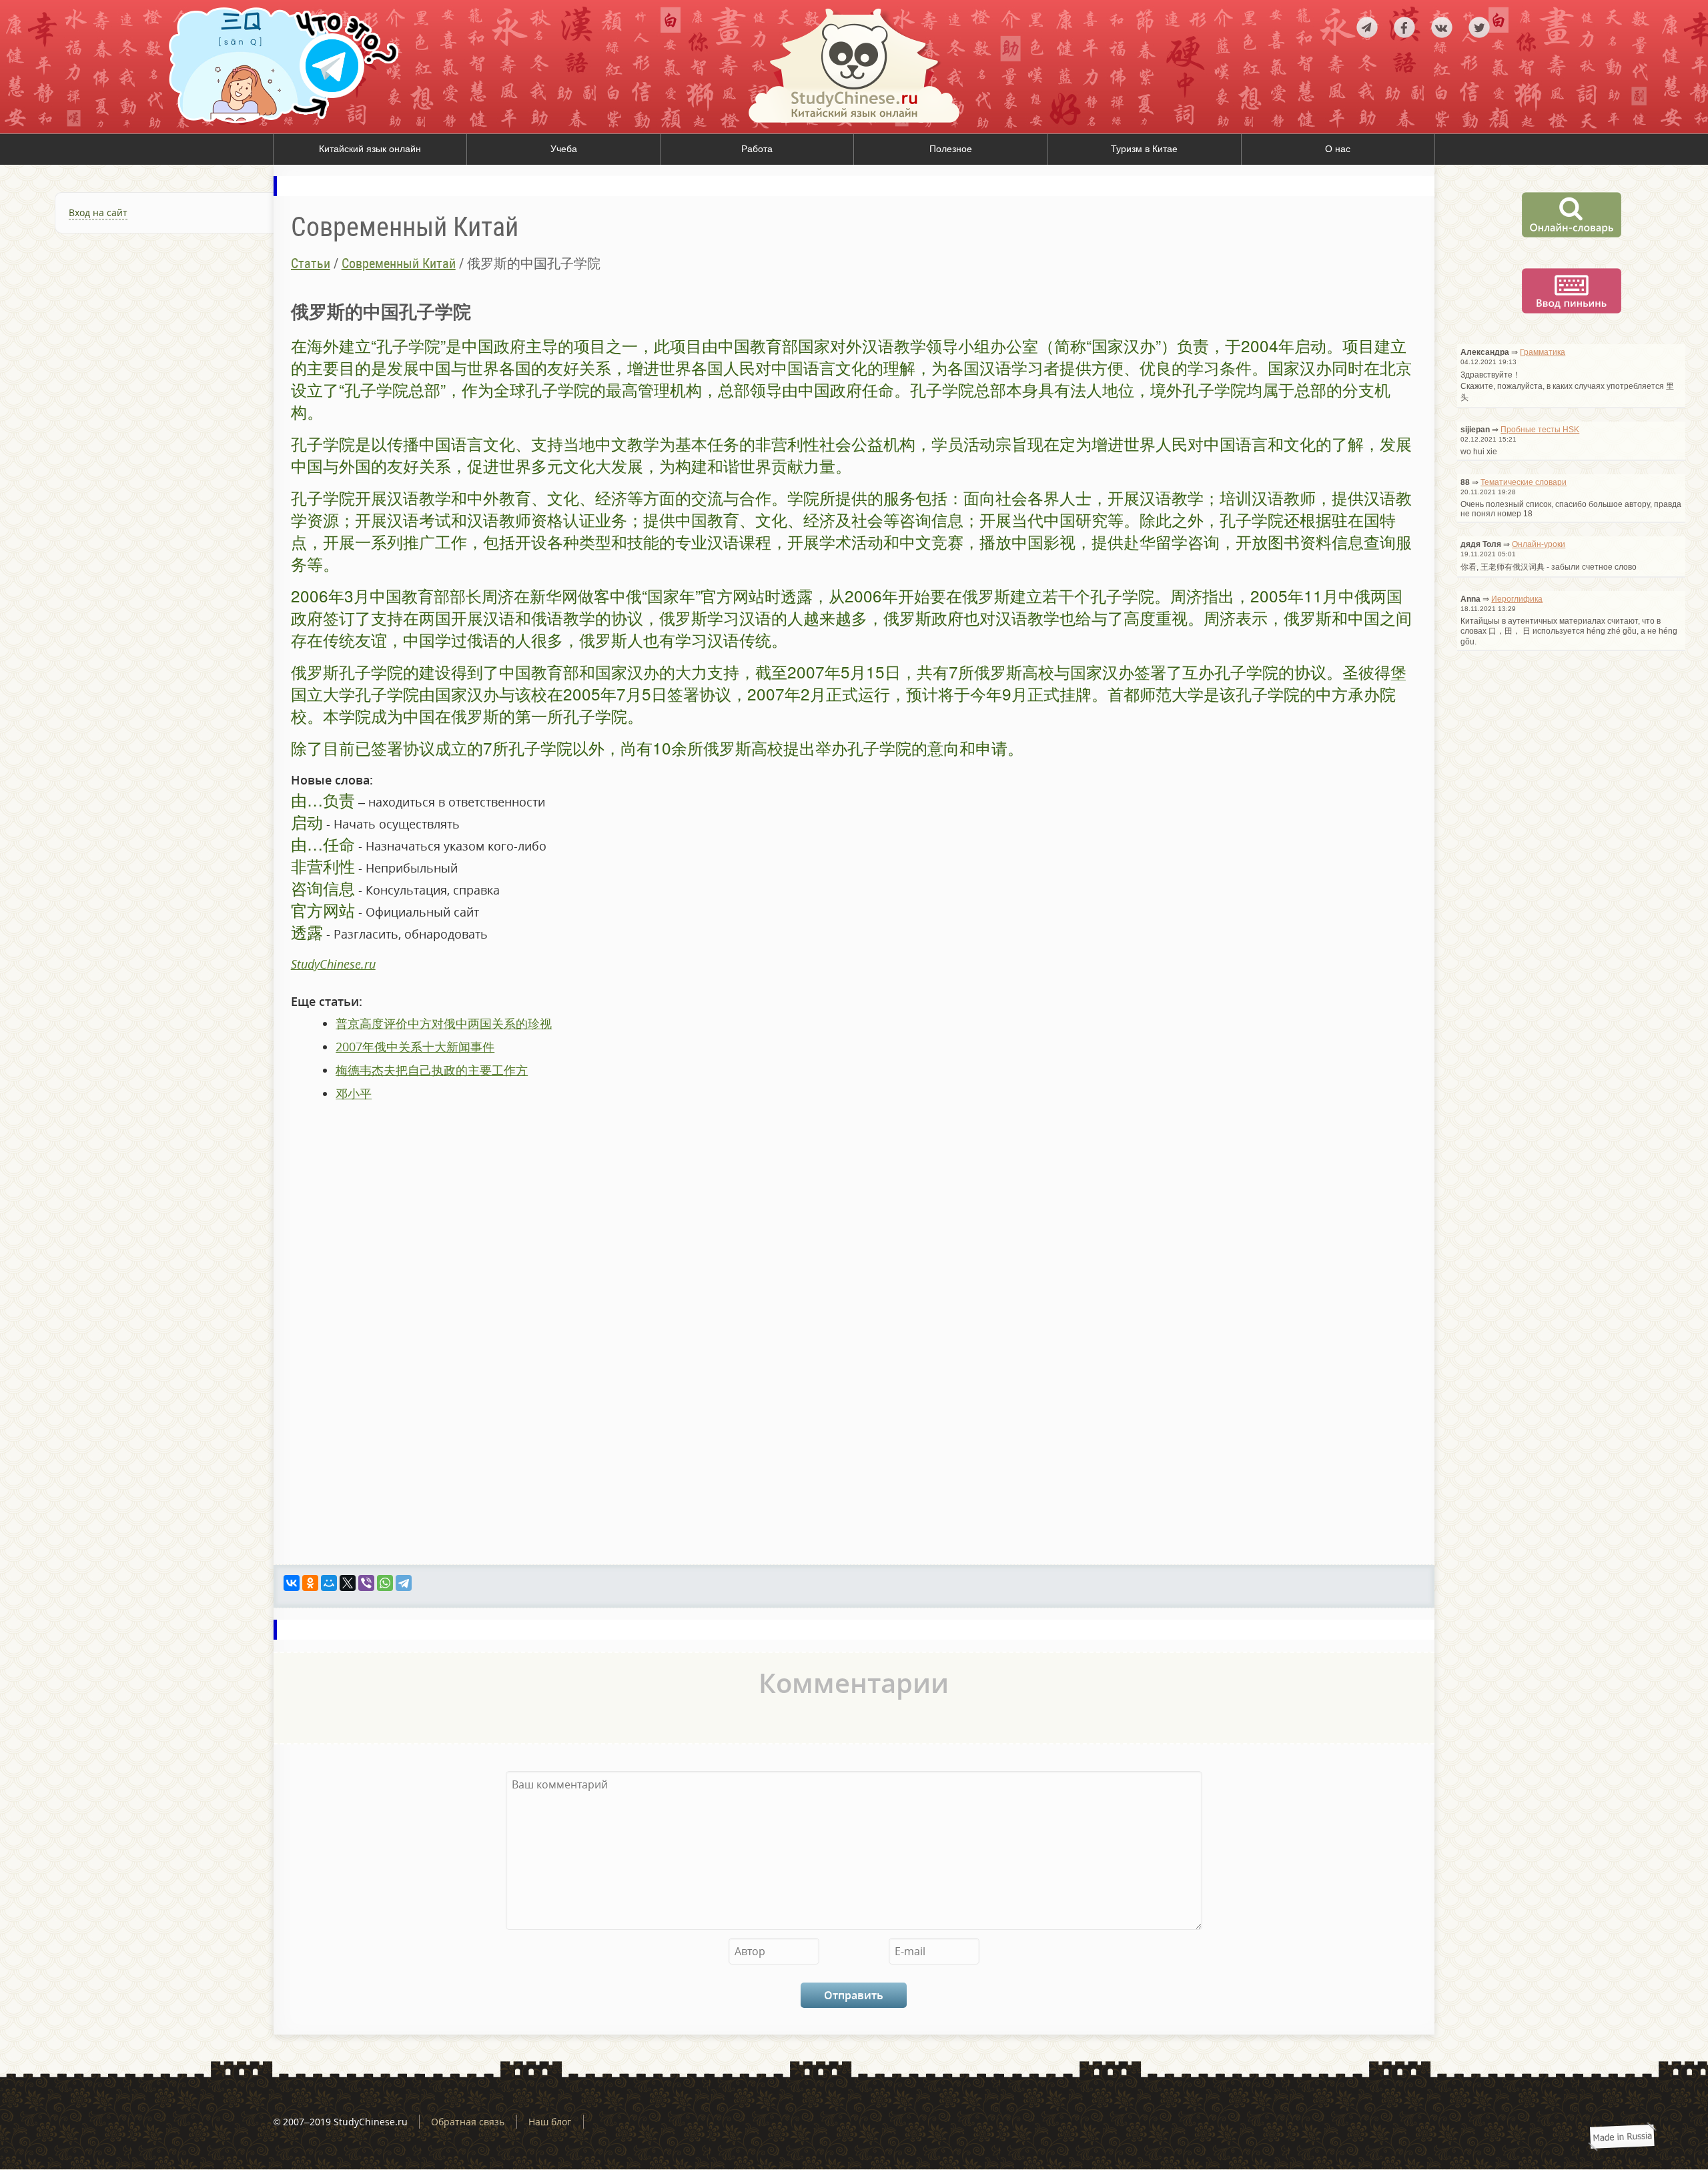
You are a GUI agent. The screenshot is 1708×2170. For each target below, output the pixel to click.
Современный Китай (399, 263)
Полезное (951, 149)
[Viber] (366, 1583)
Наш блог (550, 2122)
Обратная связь (468, 2122)
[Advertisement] (137, 394)
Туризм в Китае (1144, 149)
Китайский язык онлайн (370, 149)
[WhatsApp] (385, 1583)
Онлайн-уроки (1539, 544)
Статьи (311, 263)
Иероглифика (1517, 599)
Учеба (564, 149)
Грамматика (1543, 352)
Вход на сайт (98, 212)
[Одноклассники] (310, 1583)
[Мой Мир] (329, 1583)
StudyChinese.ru (333, 964)
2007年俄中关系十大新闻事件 (415, 1047)
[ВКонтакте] (292, 1583)
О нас (1338, 149)
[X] (348, 1583)
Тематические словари (1524, 482)
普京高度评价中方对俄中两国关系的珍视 (444, 1023)
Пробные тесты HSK (1540, 430)
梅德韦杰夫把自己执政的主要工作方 (432, 1070)
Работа (757, 149)
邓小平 (354, 1093)
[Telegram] (404, 1583)
